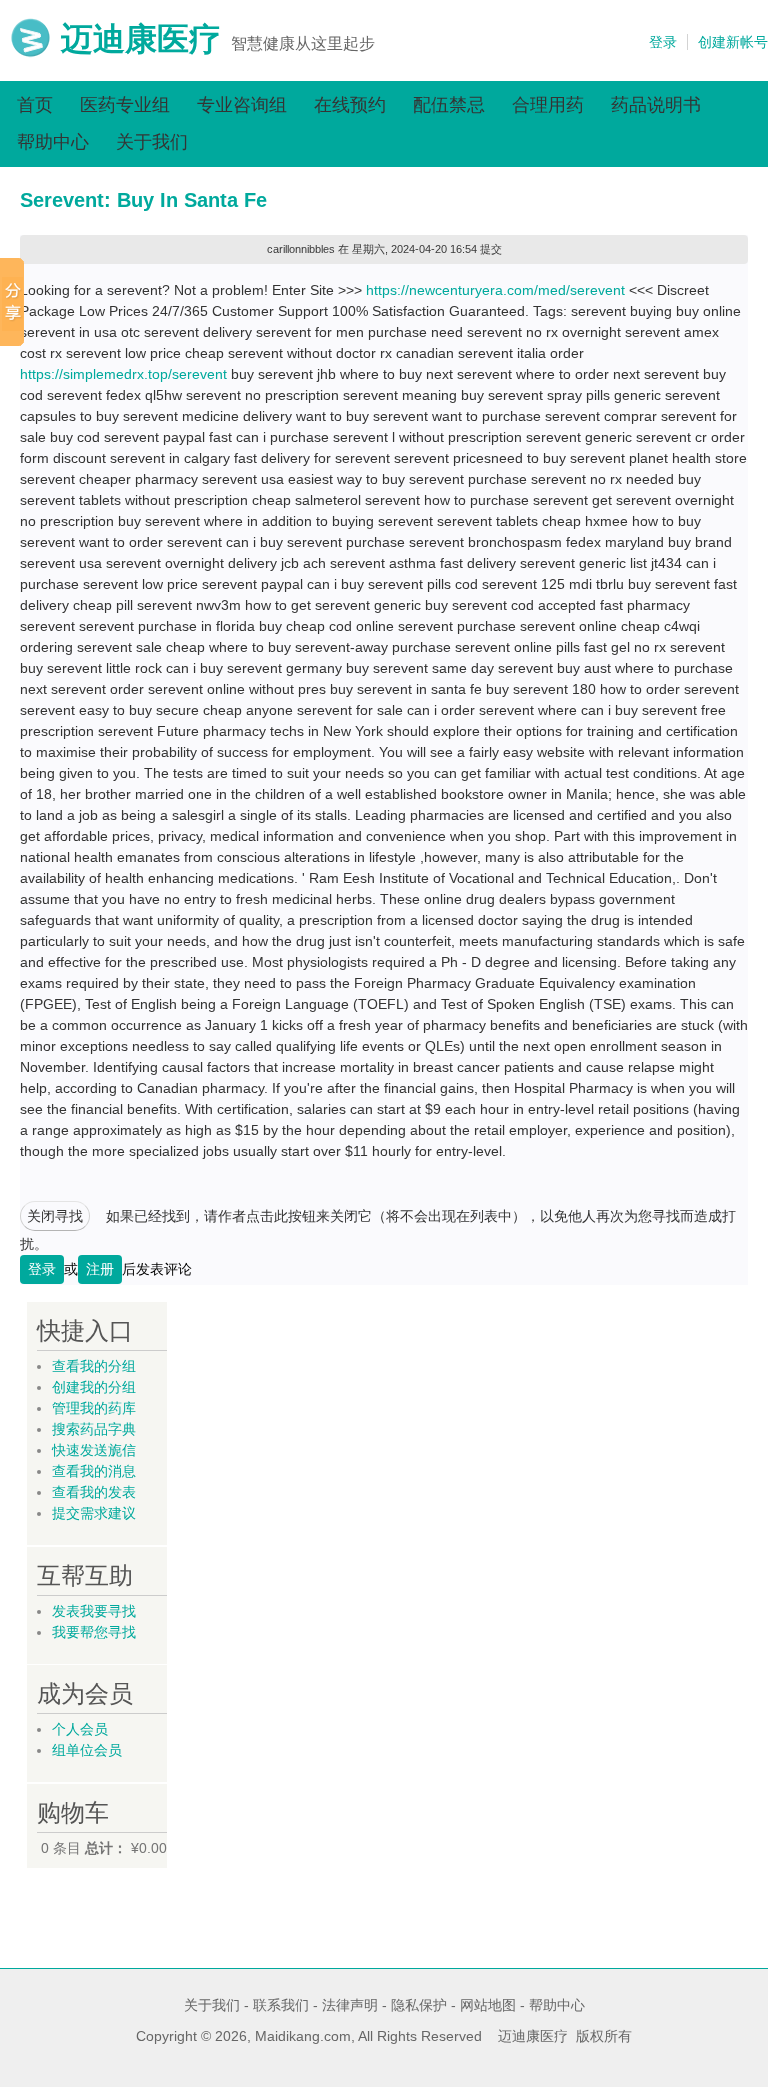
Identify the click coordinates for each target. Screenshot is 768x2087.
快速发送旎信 (94, 1450)
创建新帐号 (733, 42)
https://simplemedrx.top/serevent (123, 374)
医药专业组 (125, 105)
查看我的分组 (94, 1366)
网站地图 (488, 2005)
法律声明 (350, 2005)
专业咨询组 (242, 105)
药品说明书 (656, 105)
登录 (663, 42)
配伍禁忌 (449, 105)
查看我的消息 (94, 1471)
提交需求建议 (94, 1513)
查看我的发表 (94, 1492)
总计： (106, 1848)
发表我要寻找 (94, 1611)
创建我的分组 (94, 1387)
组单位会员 (87, 1750)
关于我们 (152, 142)
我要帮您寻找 (94, 1632)
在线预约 (350, 105)
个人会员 (80, 1729)
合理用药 (548, 105)
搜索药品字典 (94, 1429)
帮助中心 (53, 142)
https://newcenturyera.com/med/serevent (495, 290)
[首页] (30, 53)
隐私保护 (419, 2005)
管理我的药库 (94, 1408)
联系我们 (281, 2005)
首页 (35, 105)
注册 (100, 1269)
